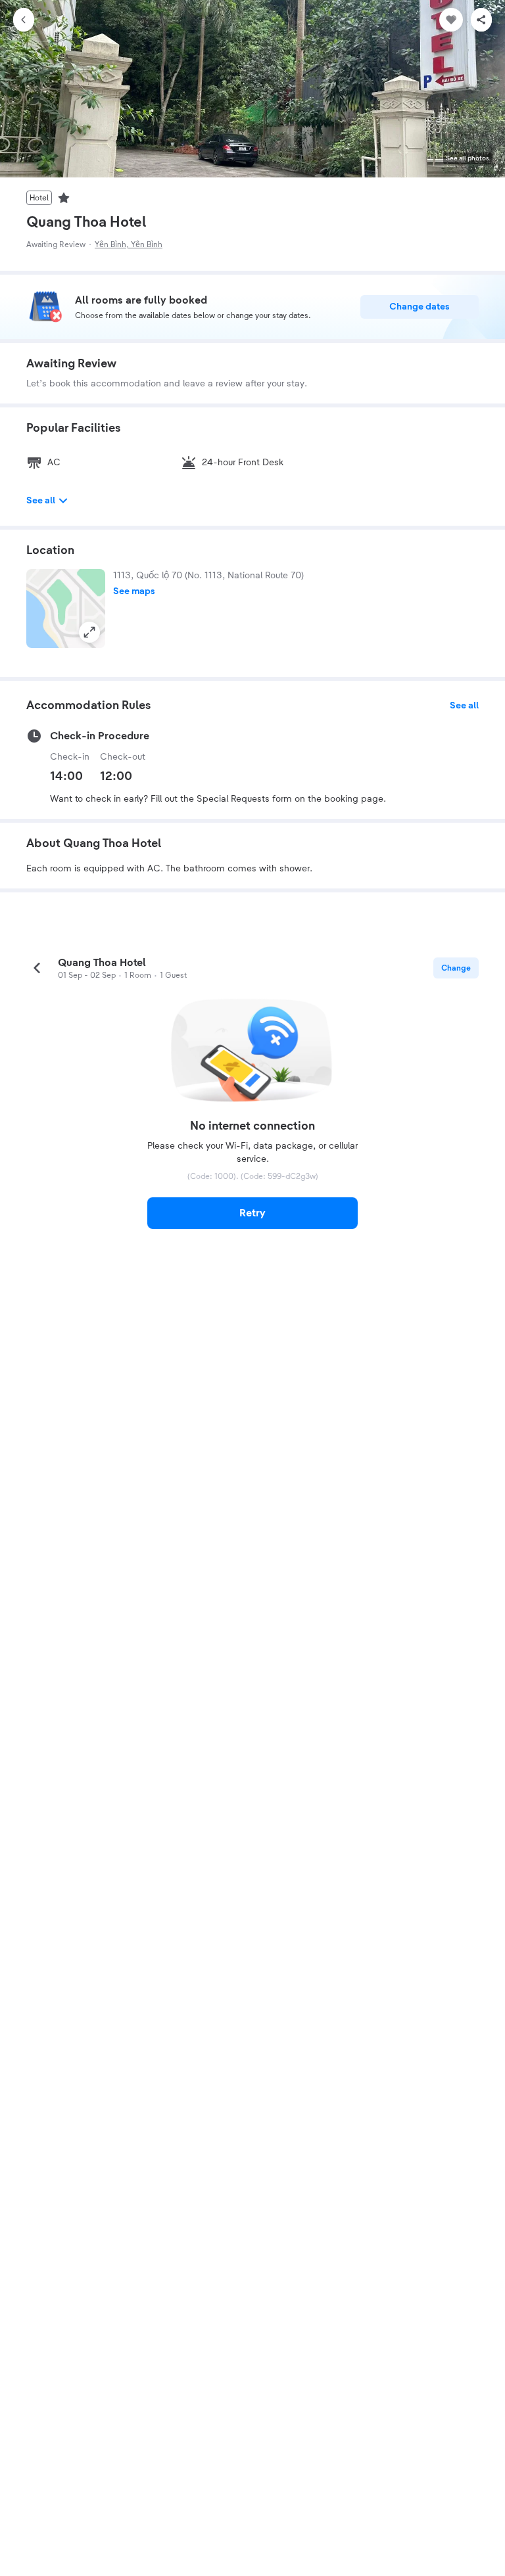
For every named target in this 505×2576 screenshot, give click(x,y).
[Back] (24, 20)
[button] (66, 609)
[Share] (481, 20)
